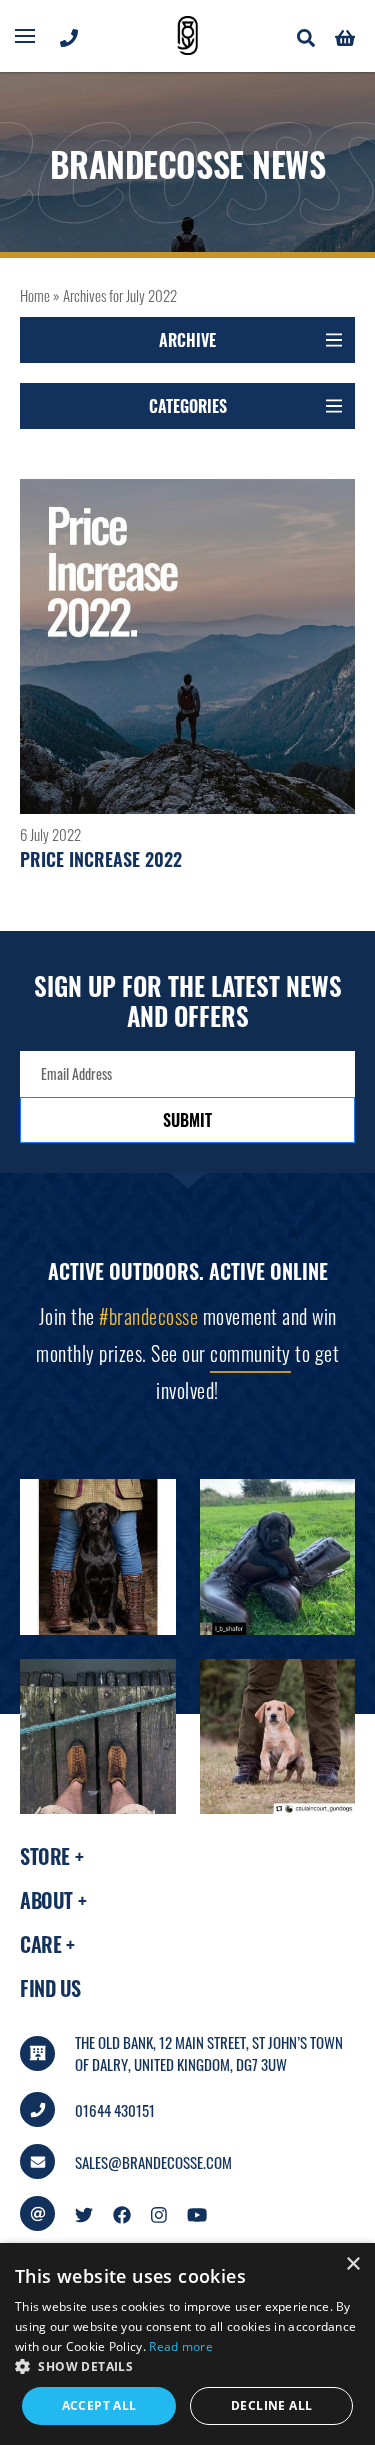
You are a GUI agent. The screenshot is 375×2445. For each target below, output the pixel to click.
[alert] (187, 2344)
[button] (187, 2367)
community (250, 1353)
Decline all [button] (271, 2405)
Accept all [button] (99, 2405)
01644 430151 (115, 2110)
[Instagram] (159, 2213)
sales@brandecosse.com (153, 2162)
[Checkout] (345, 36)
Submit (187, 1120)
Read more (181, 2346)
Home (35, 295)
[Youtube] (197, 2213)
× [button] (352, 2264)
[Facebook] (122, 2213)
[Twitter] (84, 2213)
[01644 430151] (69, 36)
